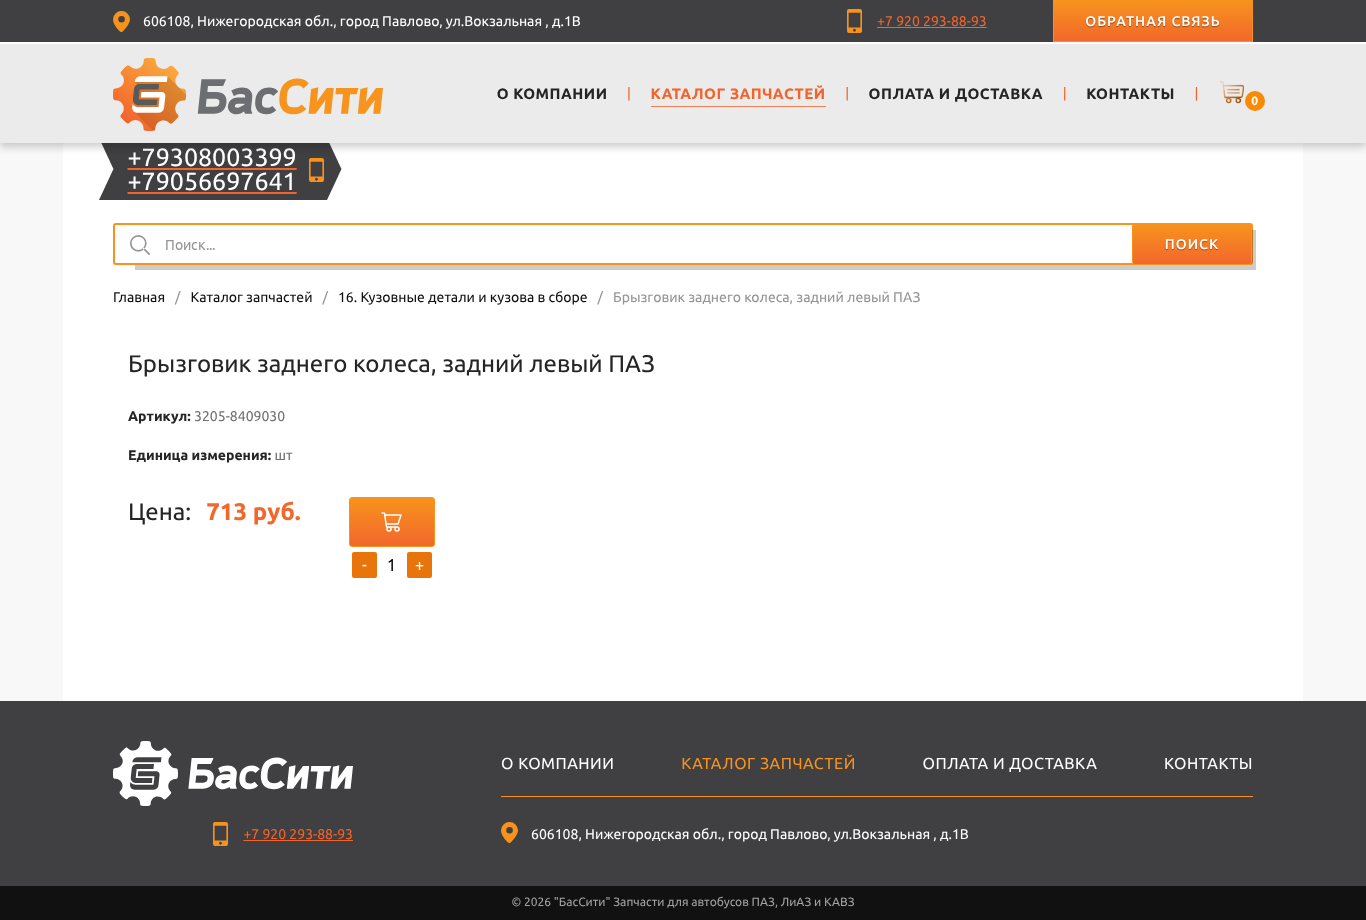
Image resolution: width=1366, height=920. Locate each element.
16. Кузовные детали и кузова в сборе (463, 297)
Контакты (1208, 764)
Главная (139, 297)
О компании (557, 764)
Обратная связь (1152, 21)
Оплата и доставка (1010, 764)
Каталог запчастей (251, 297)
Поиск (1192, 244)
